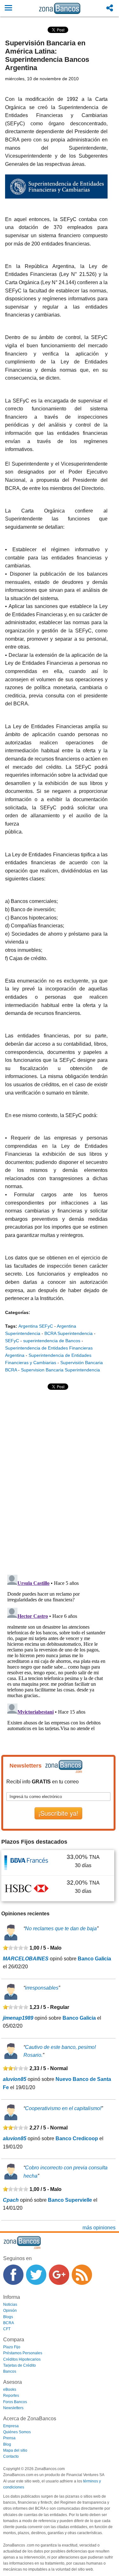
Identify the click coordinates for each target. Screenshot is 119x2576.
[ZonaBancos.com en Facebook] (13, 2275)
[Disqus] (56, 1482)
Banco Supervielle (70, 2200)
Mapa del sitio (15, 2450)
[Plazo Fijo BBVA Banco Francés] (27, 1863)
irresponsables (42, 1988)
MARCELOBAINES (26, 1959)
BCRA (9, 2323)
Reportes (11, 2396)
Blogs (8, 2317)
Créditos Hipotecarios (22, 2359)
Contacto (11, 2456)
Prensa (9, 2438)
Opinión (10, 2311)
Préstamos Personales (23, 2353)
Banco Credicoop (77, 2138)
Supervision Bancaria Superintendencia (60, 1370)
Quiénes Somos (17, 2432)
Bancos (10, 2371)
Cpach (11, 2200)
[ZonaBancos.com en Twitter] (36, 2275)
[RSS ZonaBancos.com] (82, 2275)
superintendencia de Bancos (52, 1341)
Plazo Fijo (12, 2347)
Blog (7, 2444)
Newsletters (13, 2408)
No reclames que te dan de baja (61, 1929)
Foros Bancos (15, 2402)
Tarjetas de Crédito (20, 2365)
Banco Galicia (94, 1959)
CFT (7, 2329)
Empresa (11, 2426)
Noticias (10, 2305)
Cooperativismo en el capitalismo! (63, 2108)
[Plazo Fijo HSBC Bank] (27, 1888)
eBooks (10, 2390)
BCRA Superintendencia (69, 1333)
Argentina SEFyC (36, 1326)
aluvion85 (15, 2079)
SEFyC (12, 1341)
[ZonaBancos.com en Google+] (59, 2275)
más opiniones (99, 2228)
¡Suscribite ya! (58, 1813)
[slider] (16, 1948)
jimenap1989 (18, 2018)
